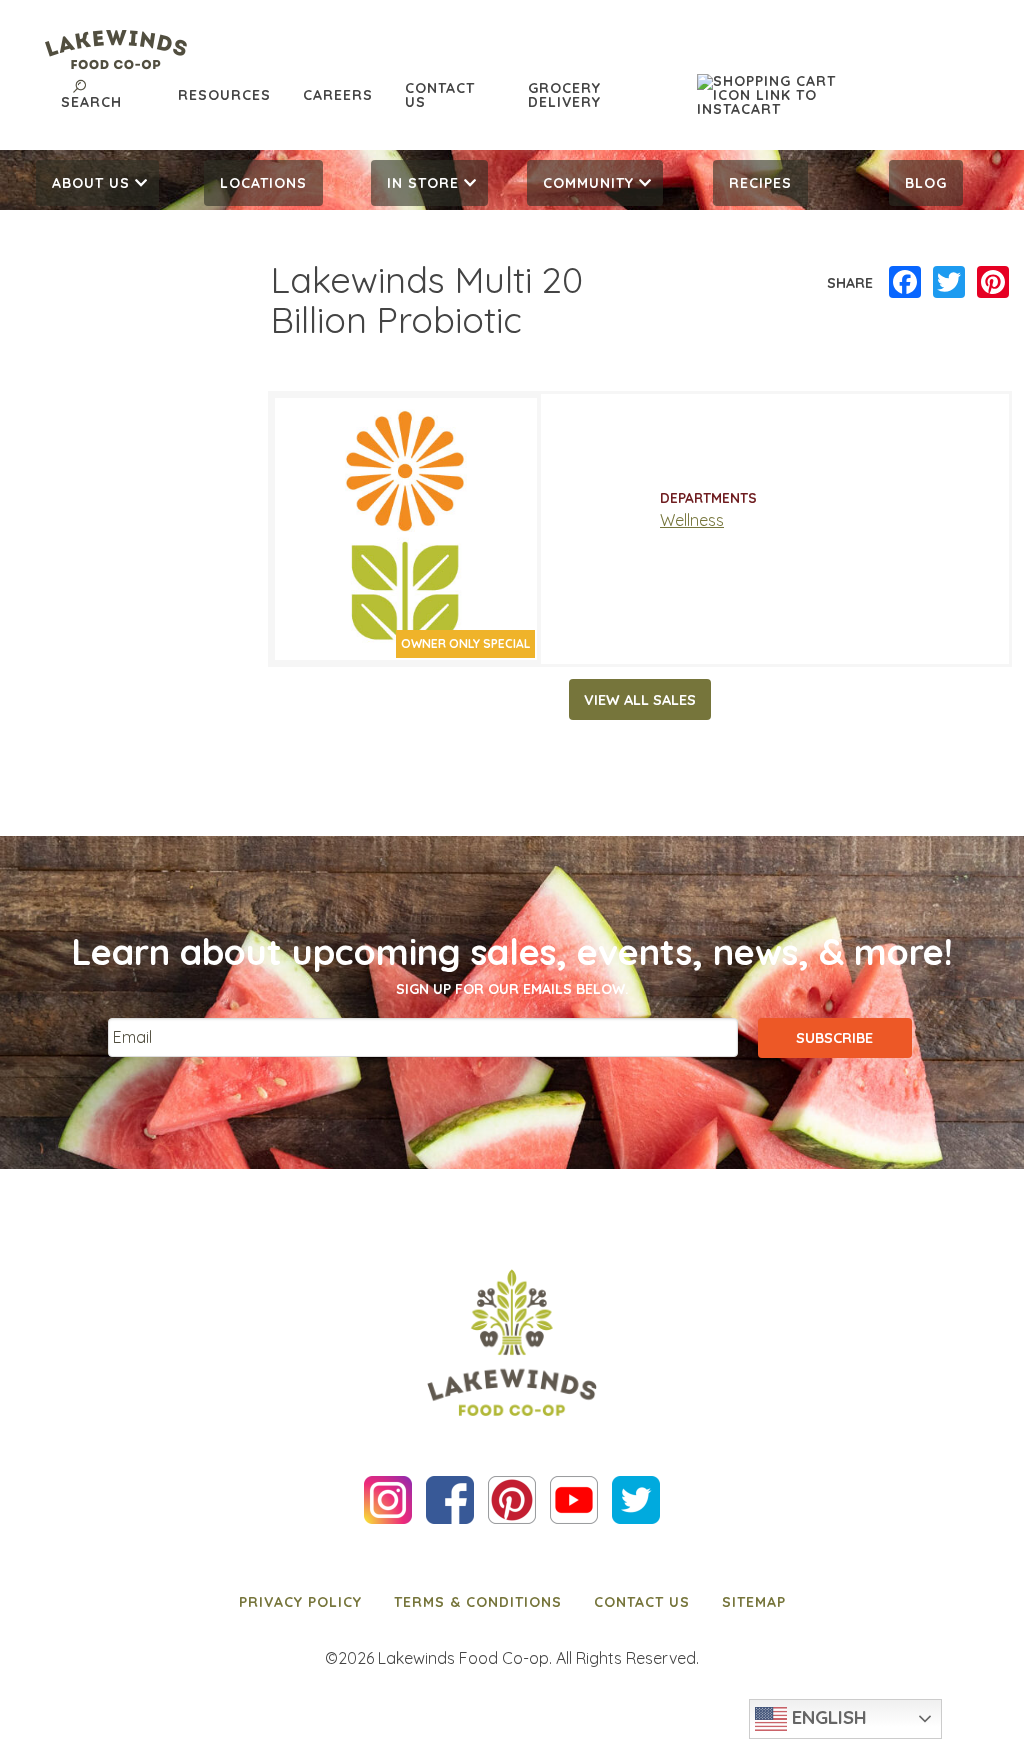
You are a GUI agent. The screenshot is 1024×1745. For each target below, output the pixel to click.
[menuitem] (98, 183)
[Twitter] (949, 283)
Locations (263, 183)
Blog (926, 183)
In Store (423, 183)
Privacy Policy (300, 1602)
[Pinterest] (993, 283)
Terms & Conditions (478, 1602)
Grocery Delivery (564, 95)
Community (588, 183)
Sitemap (754, 1602)
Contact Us (440, 95)
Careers (338, 95)
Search (91, 102)
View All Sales (640, 700)
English (827, 1717)
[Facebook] (905, 283)
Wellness (692, 520)
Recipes (760, 183)
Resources (224, 95)
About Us (91, 183)
